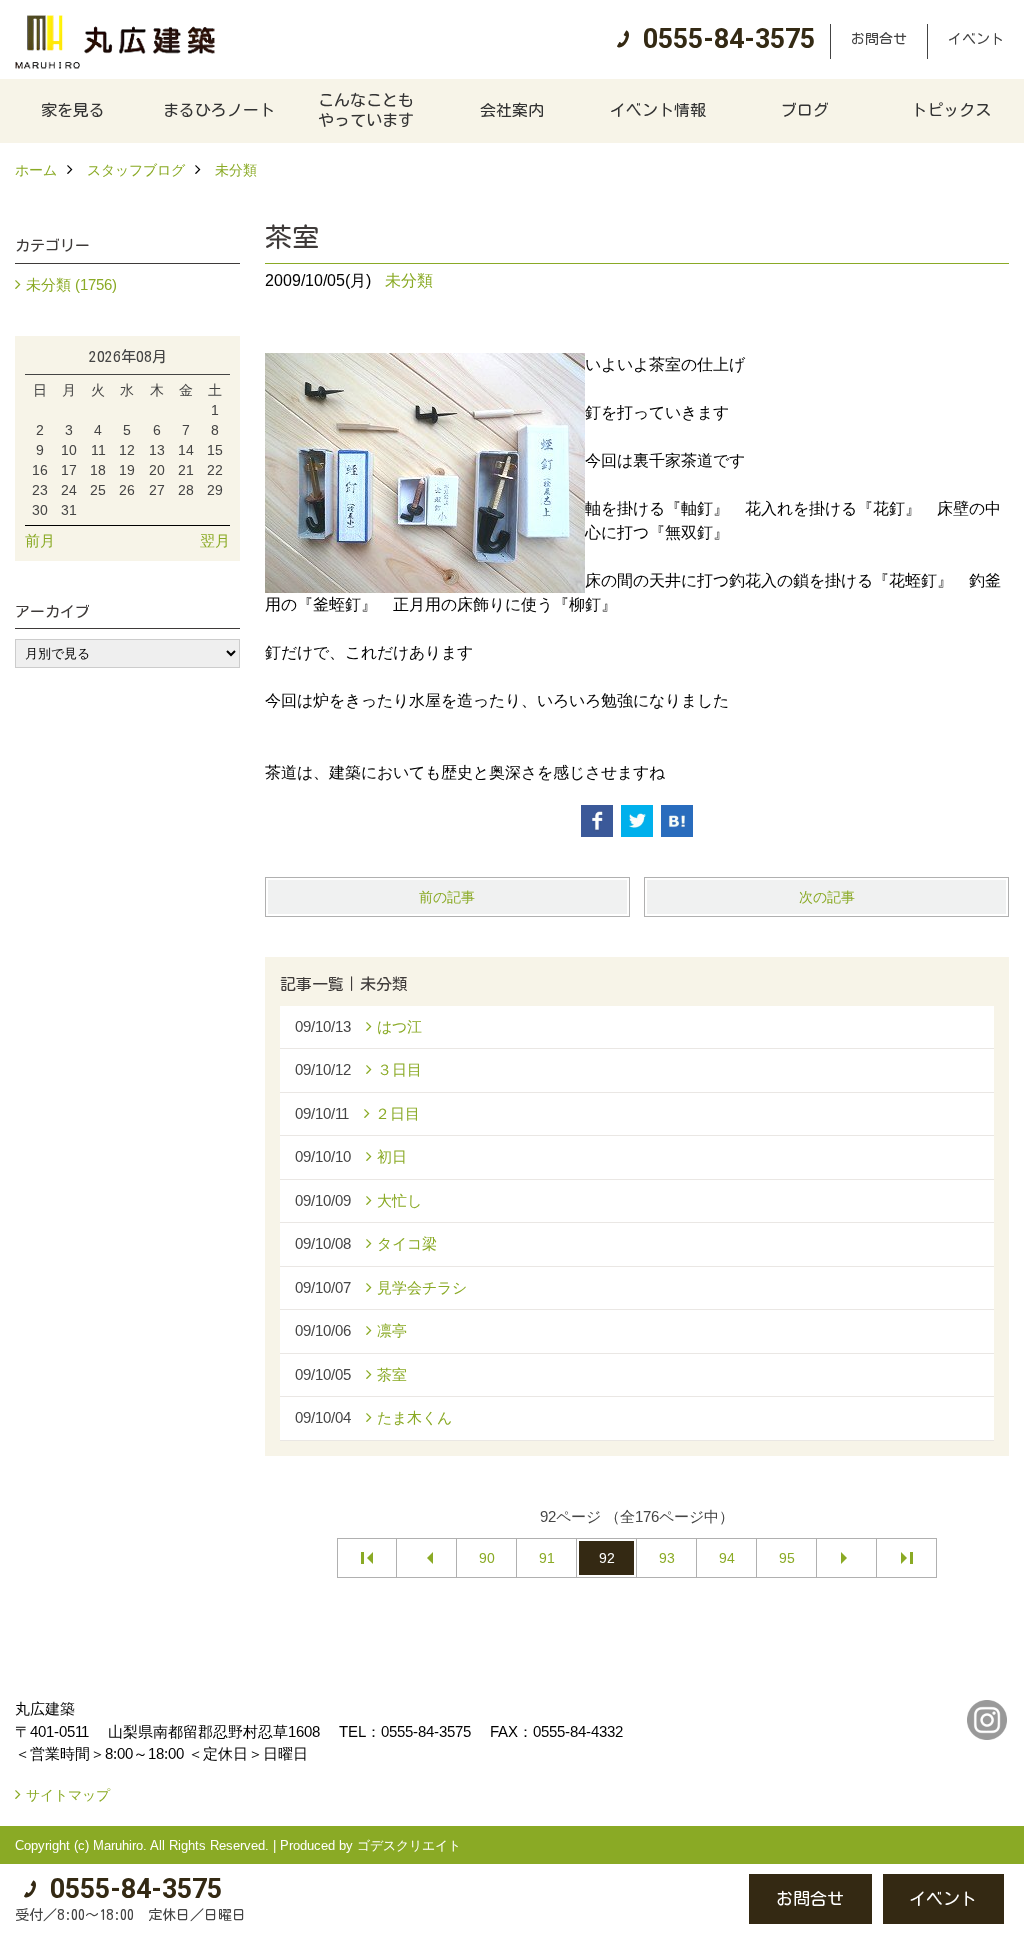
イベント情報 (658, 110)
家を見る (73, 110)
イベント (976, 39)
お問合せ (879, 39)
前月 (40, 540)
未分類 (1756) (71, 284)
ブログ (805, 110)
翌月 (215, 540)
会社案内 (512, 110)
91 (547, 1558)
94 (727, 1558)
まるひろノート (219, 110)
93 (667, 1558)
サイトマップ (68, 1795)
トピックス (951, 110)
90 (487, 1558)
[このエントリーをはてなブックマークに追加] (677, 821)
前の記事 (447, 897)
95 (787, 1558)
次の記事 (827, 897)
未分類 (409, 280)
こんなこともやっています (366, 110)
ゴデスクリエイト (409, 1845)
